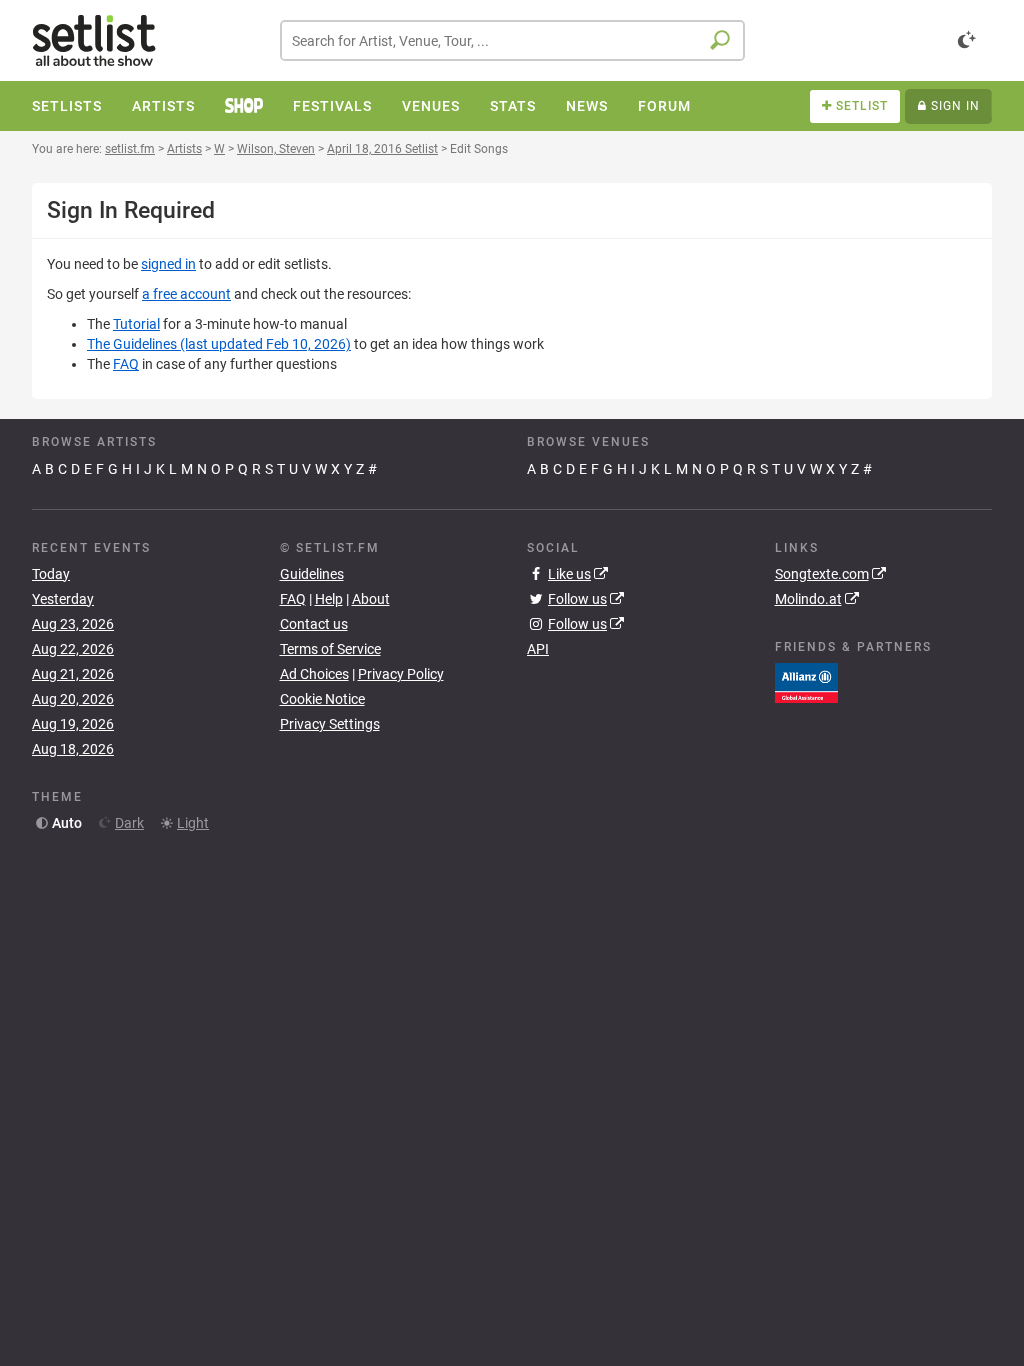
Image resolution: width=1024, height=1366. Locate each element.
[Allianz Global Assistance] (806, 682)
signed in (168, 264)
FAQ (126, 364)
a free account (186, 294)
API (538, 649)
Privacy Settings (330, 724)
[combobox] (512, 40)
